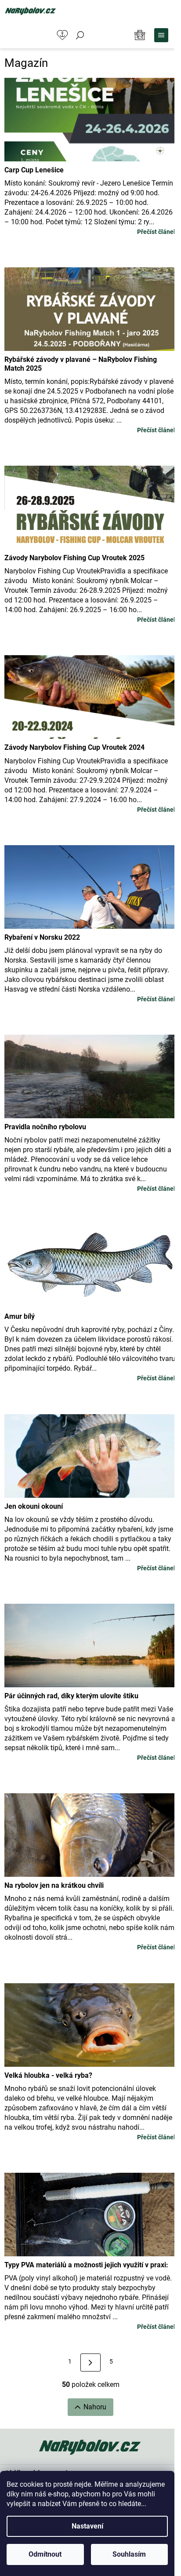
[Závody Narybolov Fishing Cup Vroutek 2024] (90, 695)
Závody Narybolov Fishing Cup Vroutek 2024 (74, 747)
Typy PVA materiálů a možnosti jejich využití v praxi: (86, 2265)
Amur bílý (20, 1316)
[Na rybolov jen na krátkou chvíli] (90, 1833)
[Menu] (161, 35)
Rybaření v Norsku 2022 (42, 937)
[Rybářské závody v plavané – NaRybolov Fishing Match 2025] (90, 307)
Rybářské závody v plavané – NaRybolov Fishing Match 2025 (81, 364)
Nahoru (95, 2407)
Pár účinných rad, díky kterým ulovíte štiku (71, 1696)
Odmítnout (45, 2554)
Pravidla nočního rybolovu (45, 1127)
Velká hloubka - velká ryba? (48, 2075)
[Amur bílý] (90, 1264)
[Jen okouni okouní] (90, 1454)
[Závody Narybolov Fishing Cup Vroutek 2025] (90, 505)
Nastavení (87, 2526)
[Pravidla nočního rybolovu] (90, 1074)
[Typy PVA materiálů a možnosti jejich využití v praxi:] (90, 2212)
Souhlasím (129, 2554)
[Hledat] (80, 35)
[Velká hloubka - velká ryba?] (90, 2023)
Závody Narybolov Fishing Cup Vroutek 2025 (74, 558)
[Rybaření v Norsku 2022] (90, 885)
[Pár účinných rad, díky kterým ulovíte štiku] (90, 1644)
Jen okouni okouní (34, 1506)
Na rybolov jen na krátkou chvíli (54, 1885)
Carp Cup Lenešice (34, 170)
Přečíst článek (157, 232)
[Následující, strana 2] (90, 2363)
